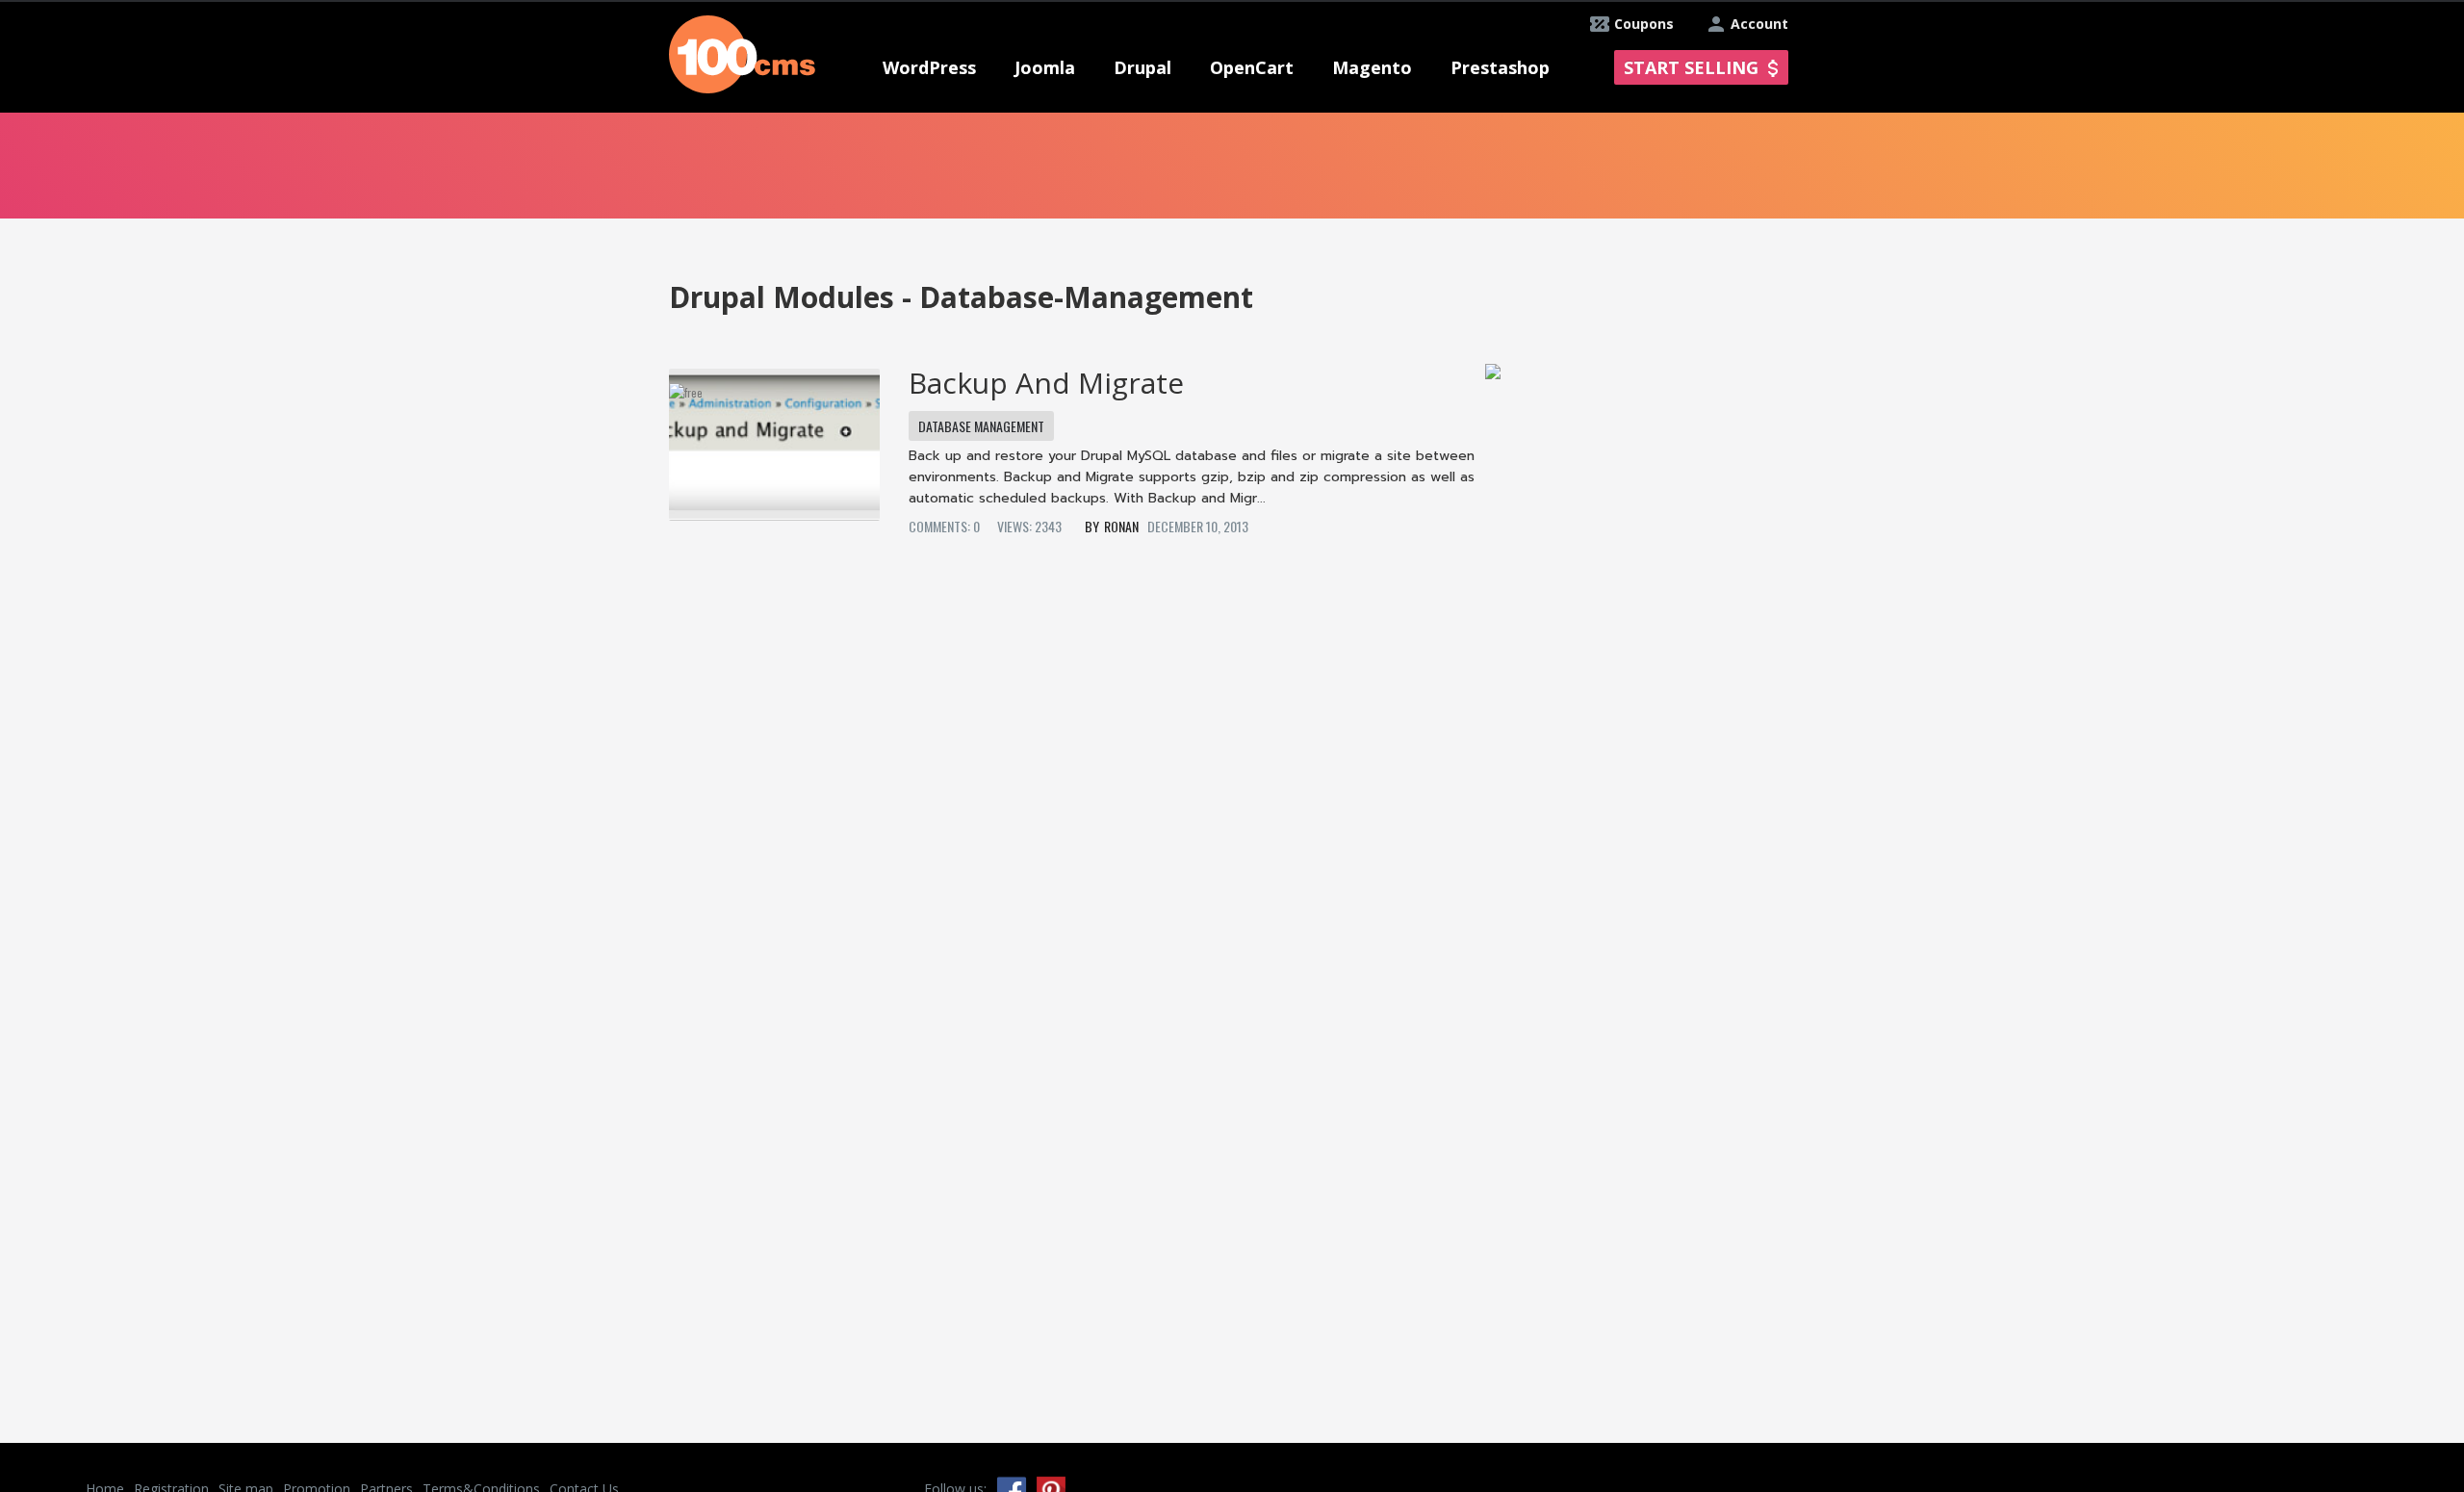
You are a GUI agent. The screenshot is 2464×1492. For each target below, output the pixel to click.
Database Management (981, 426)
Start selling (1691, 67)
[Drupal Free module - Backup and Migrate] (774, 438)
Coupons (1644, 24)
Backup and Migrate (1046, 383)
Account (1759, 24)
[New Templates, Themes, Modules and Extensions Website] (742, 52)
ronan (1121, 526)
